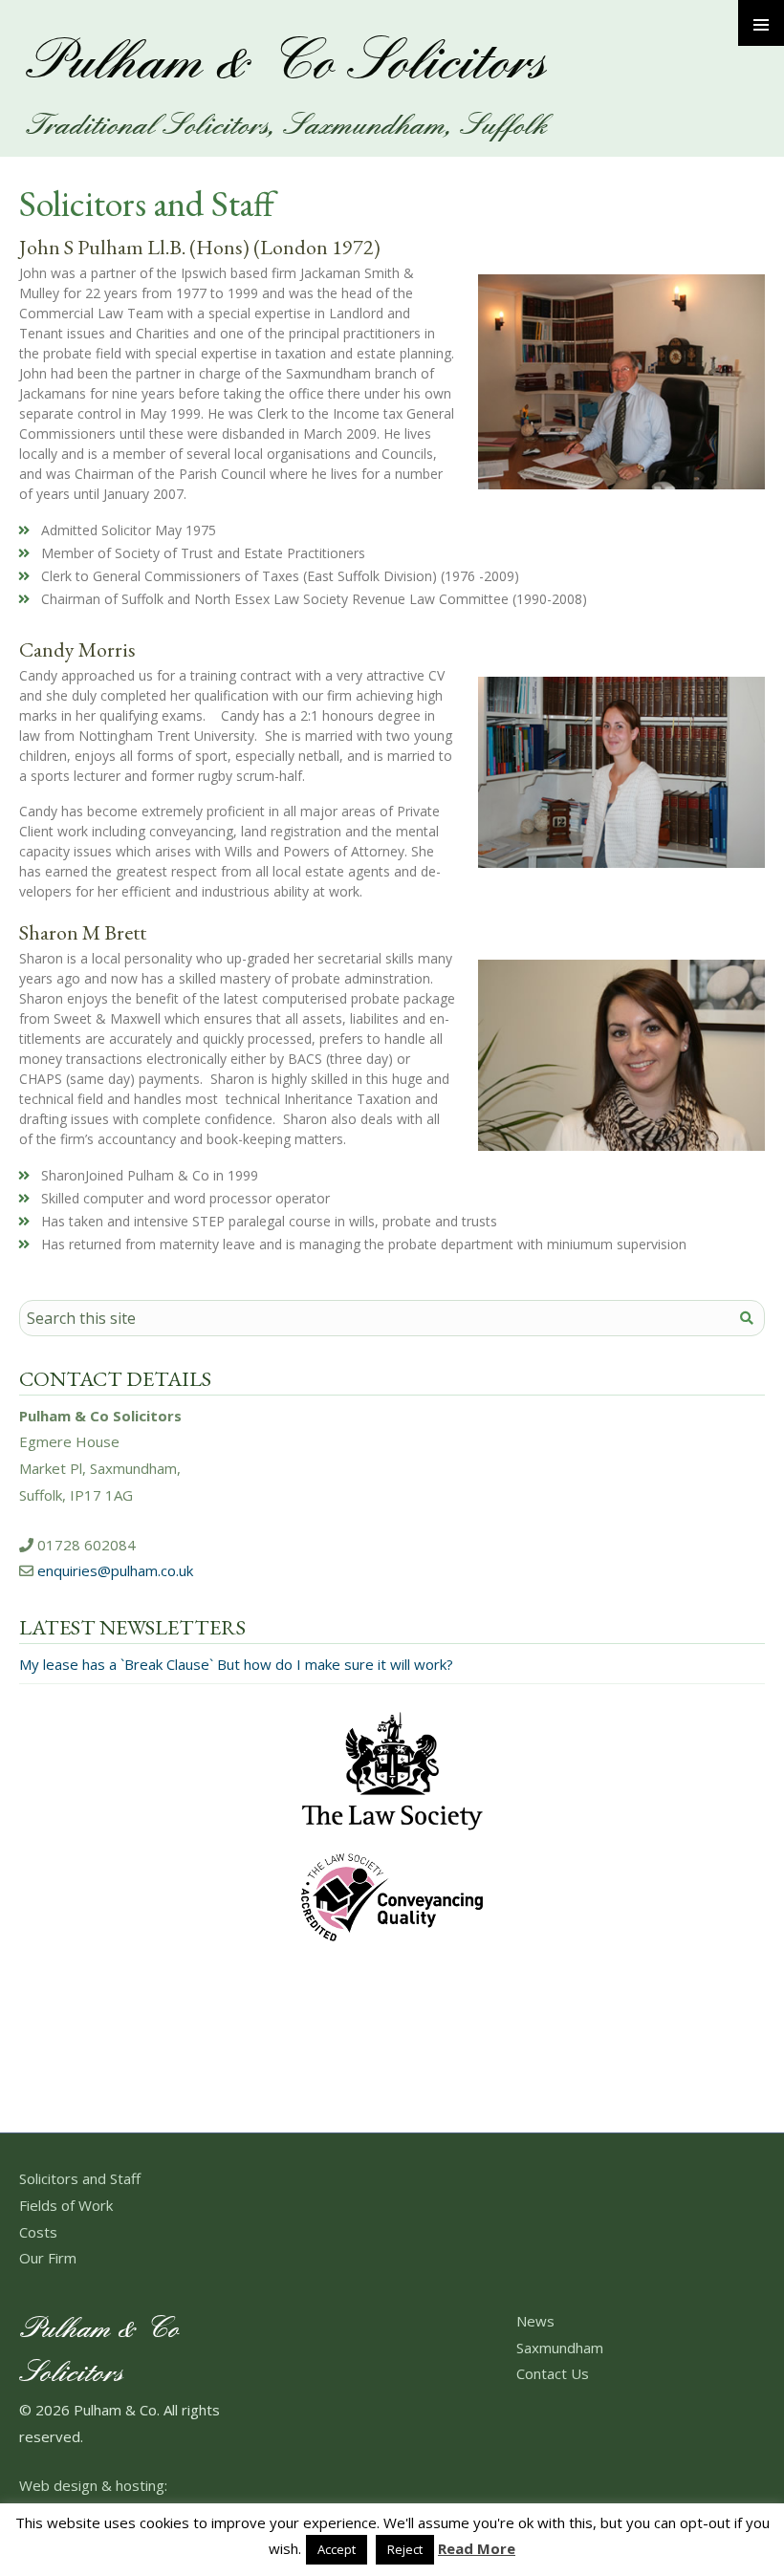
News (535, 2321)
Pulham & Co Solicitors (284, 64)
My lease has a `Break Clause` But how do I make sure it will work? (236, 1664)
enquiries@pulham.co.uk (115, 1570)
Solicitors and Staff (80, 2178)
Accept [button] (337, 2549)
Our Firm (48, 2258)
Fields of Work (66, 2205)
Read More (477, 2549)
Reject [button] (405, 2549)
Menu (761, 23)
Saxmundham (560, 2348)
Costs (38, 2232)
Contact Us (553, 2373)
